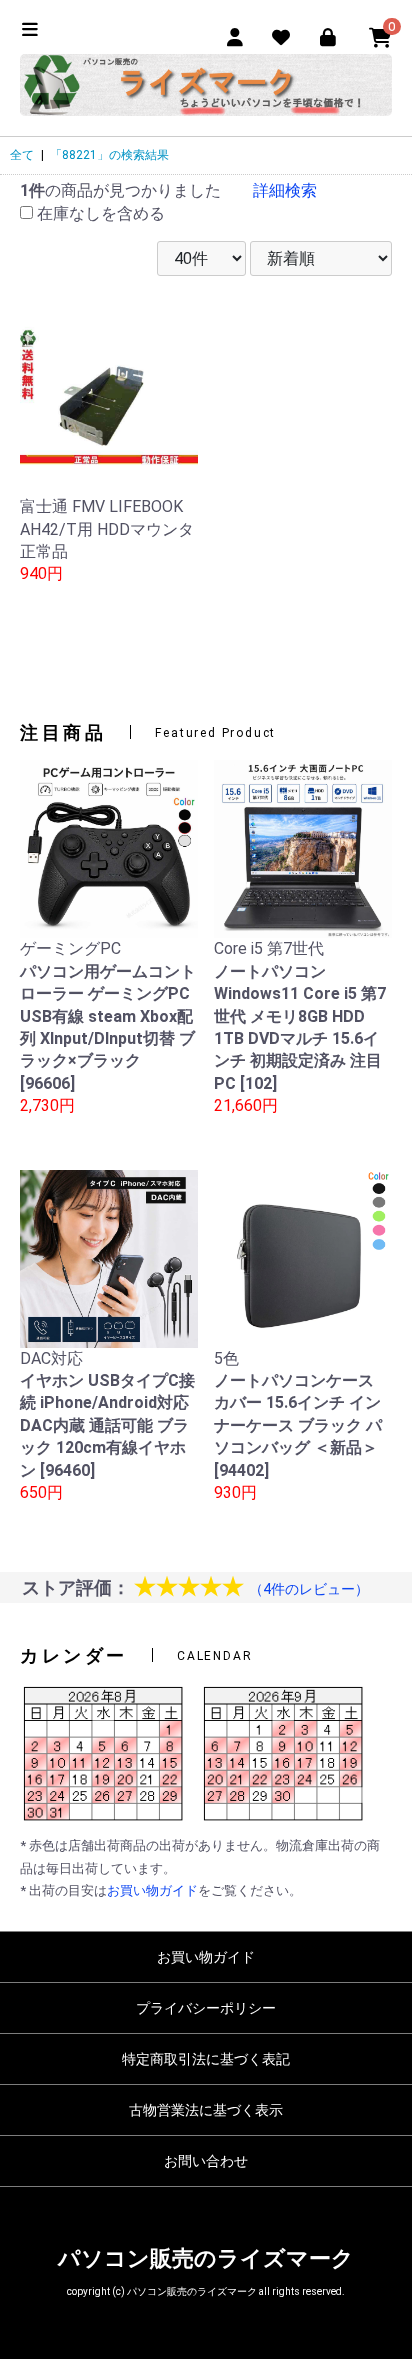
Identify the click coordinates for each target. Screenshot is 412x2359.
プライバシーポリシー (206, 2008)
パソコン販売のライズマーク (206, 2258)
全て (22, 155)
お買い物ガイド (152, 1890)
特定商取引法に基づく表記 (206, 2059)
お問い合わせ (206, 2161)
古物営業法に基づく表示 (206, 2110)
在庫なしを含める (99, 213)
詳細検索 (285, 190)
